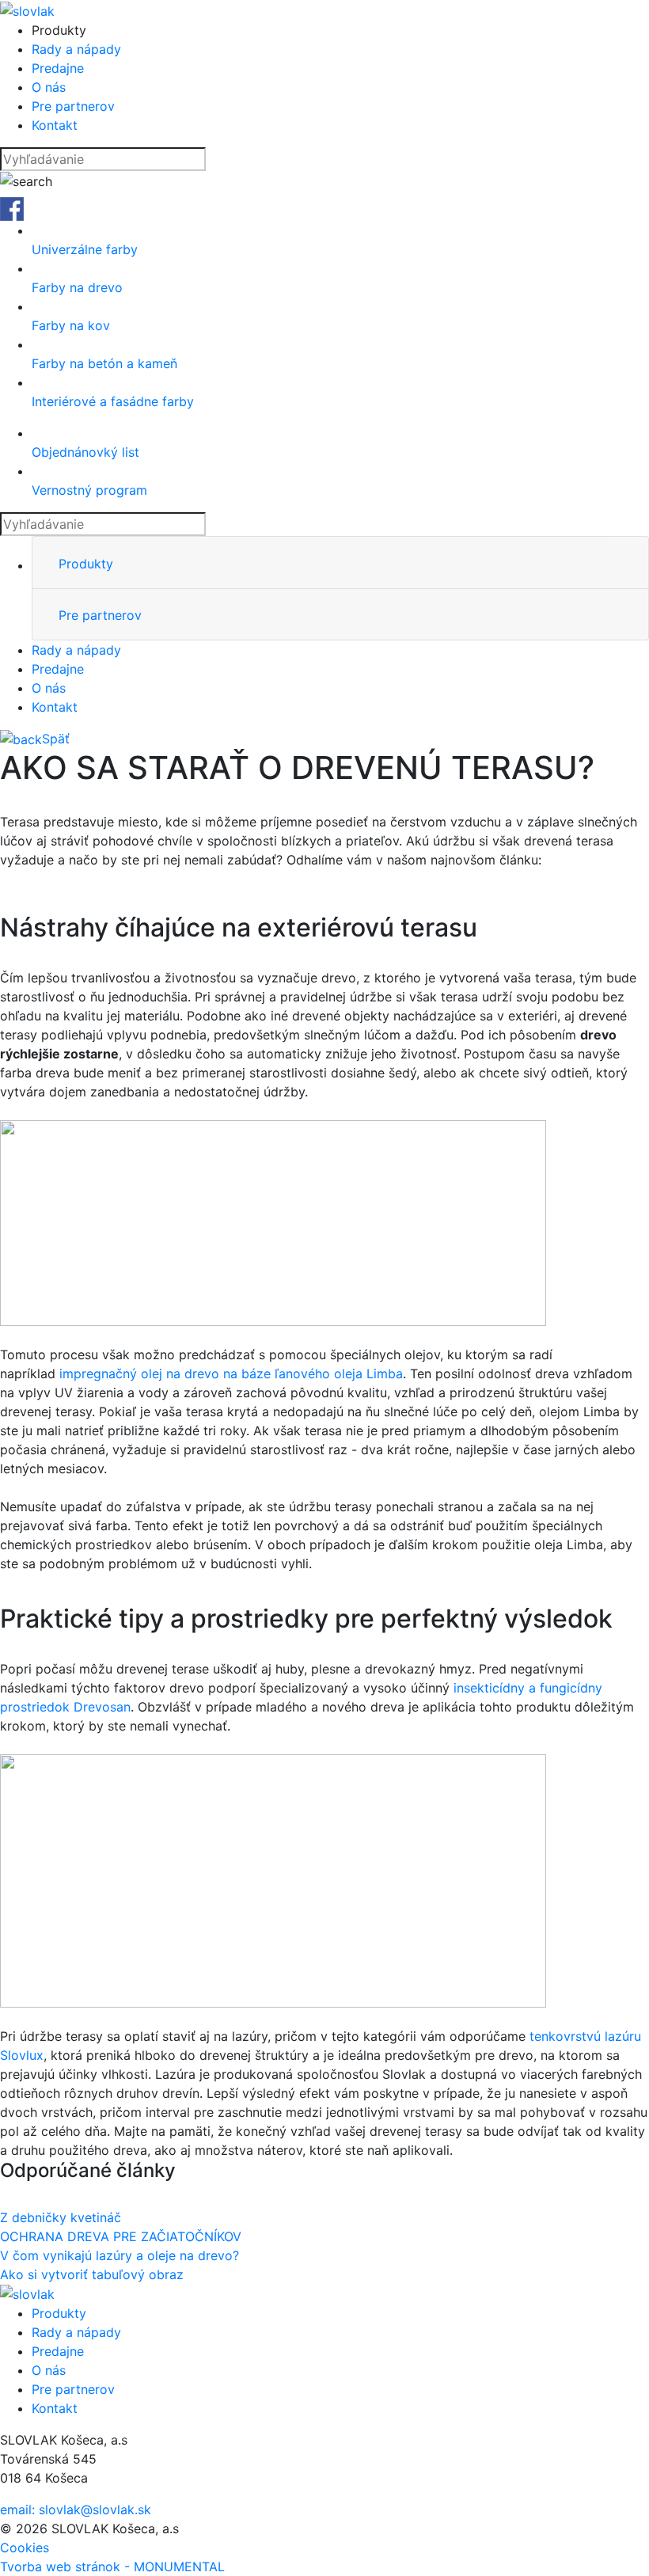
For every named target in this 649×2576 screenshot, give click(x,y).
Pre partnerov (73, 106)
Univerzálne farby (85, 249)
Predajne (58, 68)
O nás (49, 87)
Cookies (25, 2548)
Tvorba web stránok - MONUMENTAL (112, 2567)
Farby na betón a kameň (104, 363)
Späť (56, 739)
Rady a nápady (76, 49)
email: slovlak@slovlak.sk (76, 2510)
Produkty (86, 564)
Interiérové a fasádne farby (113, 401)
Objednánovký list (85, 452)
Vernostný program (89, 490)
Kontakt (55, 125)
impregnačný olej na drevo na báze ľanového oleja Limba (231, 1373)
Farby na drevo (77, 287)
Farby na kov (71, 325)
